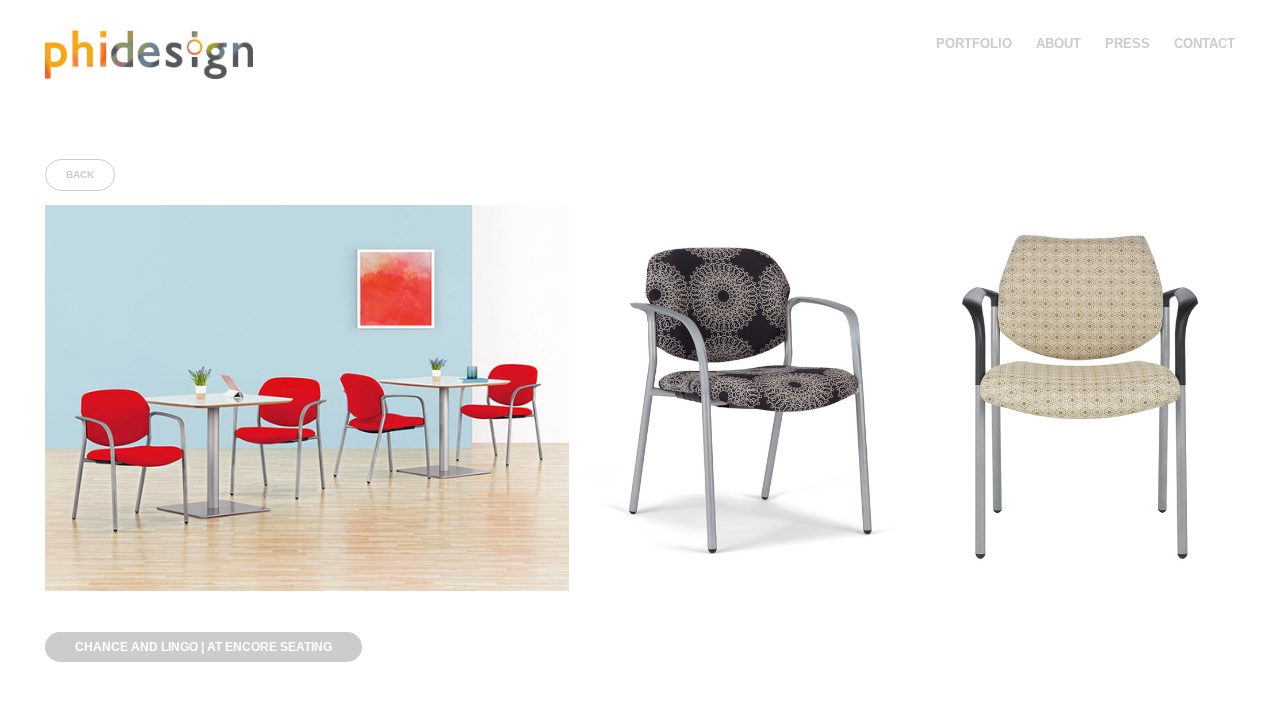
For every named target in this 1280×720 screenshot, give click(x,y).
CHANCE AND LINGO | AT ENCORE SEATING (203, 647)
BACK (80, 174)
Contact (1204, 43)
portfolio (974, 43)
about (1058, 43)
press (1127, 43)
